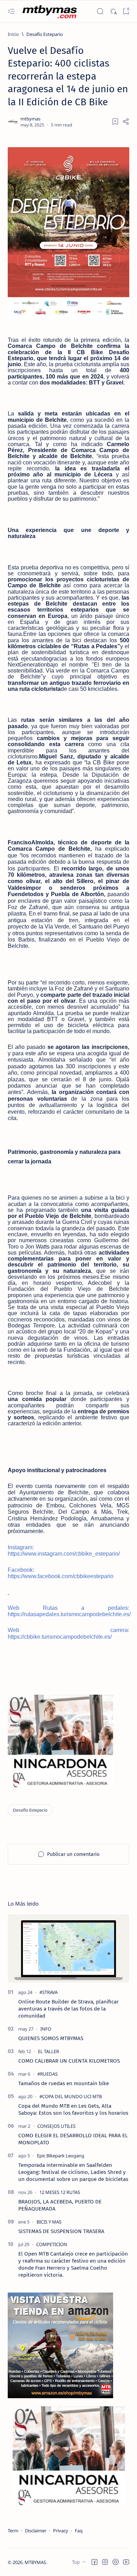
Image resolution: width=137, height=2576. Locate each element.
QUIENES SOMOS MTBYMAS (51, 2038)
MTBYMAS (35, 2562)
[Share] (126, 121)
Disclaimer (36, 2531)
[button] (94, 2562)
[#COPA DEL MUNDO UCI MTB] (71, 2096)
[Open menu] (11, 11)
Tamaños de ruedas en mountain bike (64, 2083)
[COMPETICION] (52, 2244)
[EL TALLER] (48, 2051)
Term (13, 2531)
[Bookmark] (126, 11)
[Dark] (113, 11)
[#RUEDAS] (47, 2074)
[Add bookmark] (115, 121)
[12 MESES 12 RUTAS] (60, 2192)
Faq (79, 2531)
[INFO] (46, 2029)
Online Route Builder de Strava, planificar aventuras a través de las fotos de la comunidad (68, 2009)
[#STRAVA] (48, 1992)
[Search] (100, 11)
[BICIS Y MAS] (49, 2222)
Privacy (61, 2531)
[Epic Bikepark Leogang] (61, 2156)
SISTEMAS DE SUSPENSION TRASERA (61, 2231)
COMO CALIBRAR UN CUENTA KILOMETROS (69, 2061)
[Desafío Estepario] (30, 1810)
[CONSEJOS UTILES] (56, 2126)
